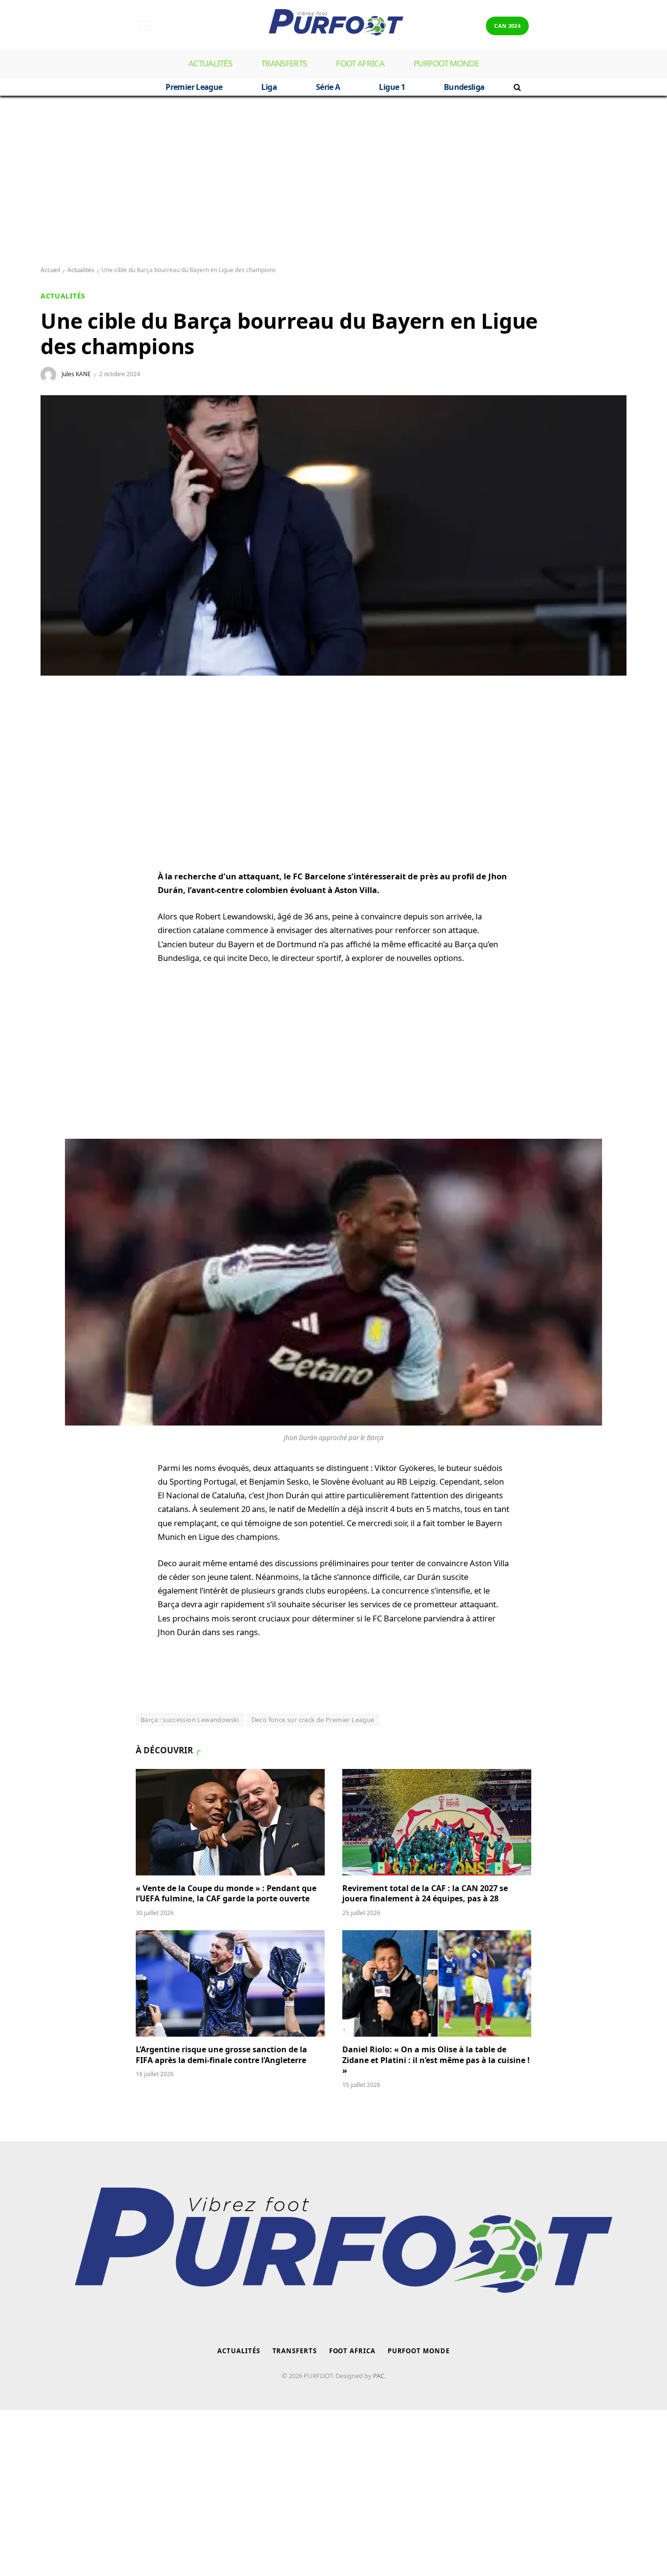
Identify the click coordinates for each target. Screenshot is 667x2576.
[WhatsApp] (58, 724)
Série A (328, 87)
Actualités (210, 63)
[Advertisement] (333, 181)
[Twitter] (58, 770)
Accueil (50, 270)
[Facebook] (58, 747)
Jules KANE (76, 374)
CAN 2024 (507, 26)
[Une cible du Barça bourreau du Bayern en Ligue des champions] (333, 535)
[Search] (516, 87)
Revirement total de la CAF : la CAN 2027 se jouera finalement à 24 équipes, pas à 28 (425, 1894)
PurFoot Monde (446, 63)
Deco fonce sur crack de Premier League (313, 1720)
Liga (269, 87)
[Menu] (146, 26)
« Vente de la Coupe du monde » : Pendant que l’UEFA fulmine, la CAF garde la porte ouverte (226, 1894)
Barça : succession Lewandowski (190, 1720)
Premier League (194, 87)
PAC (379, 2376)
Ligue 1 (392, 87)
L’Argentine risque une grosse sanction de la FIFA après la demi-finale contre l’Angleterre (222, 2055)
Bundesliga (464, 87)
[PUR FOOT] (333, 26)
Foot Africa (360, 63)
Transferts (284, 63)
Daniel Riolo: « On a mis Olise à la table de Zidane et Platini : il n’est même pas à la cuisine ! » (436, 2060)
